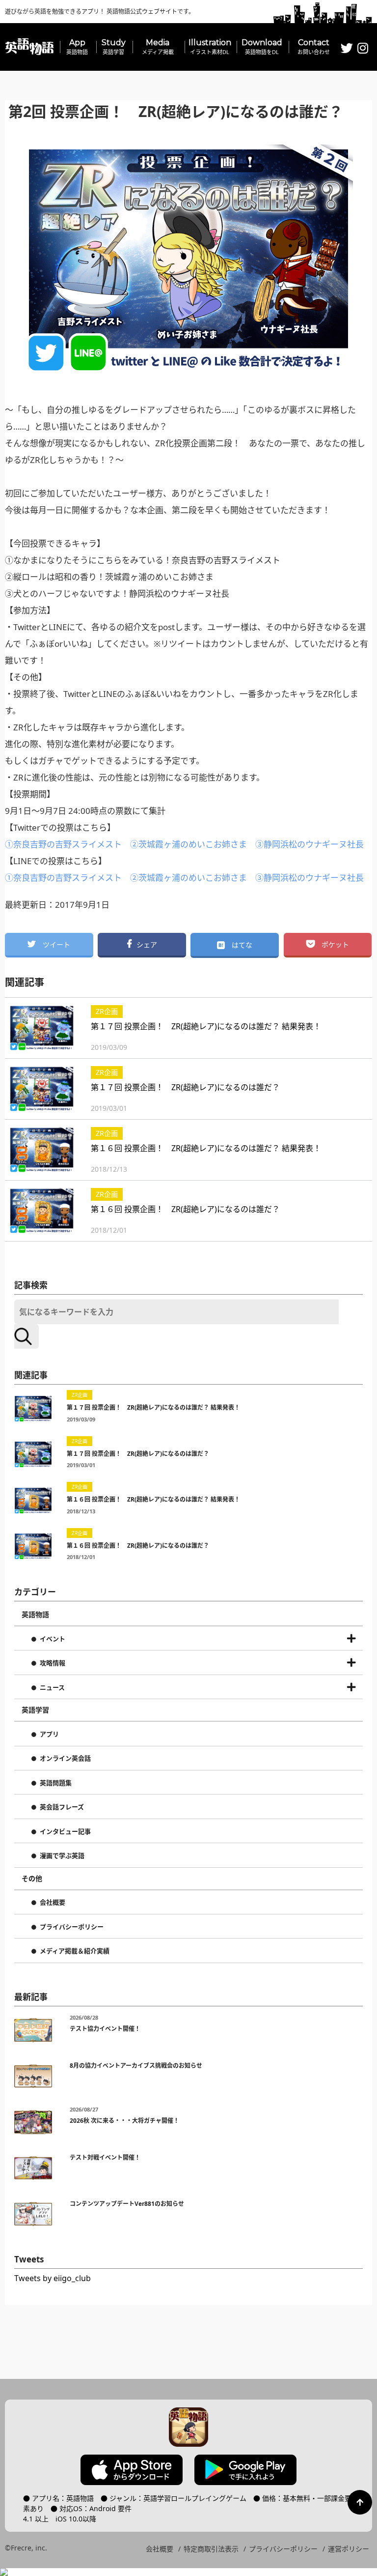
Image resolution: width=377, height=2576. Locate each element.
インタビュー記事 (65, 1832)
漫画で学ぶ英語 (62, 1856)
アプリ (49, 1735)
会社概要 (53, 1903)
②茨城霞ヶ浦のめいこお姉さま (188, 844)
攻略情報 (53, 1663)
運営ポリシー (349, 2549)
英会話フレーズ (62, 1807)
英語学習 (35, 1710)
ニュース (52, 1688)
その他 (32, 1879)
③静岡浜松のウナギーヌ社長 (310, 844)
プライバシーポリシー (72, 1927)
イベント (53, 1639)
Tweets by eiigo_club (53, 2278)
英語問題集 (56, 1783)
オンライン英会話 (65, 1759)
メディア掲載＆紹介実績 (75, 1951)
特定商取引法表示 (211, 2549)
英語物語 (35, 1615)
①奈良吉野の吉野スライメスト (63, 844)
